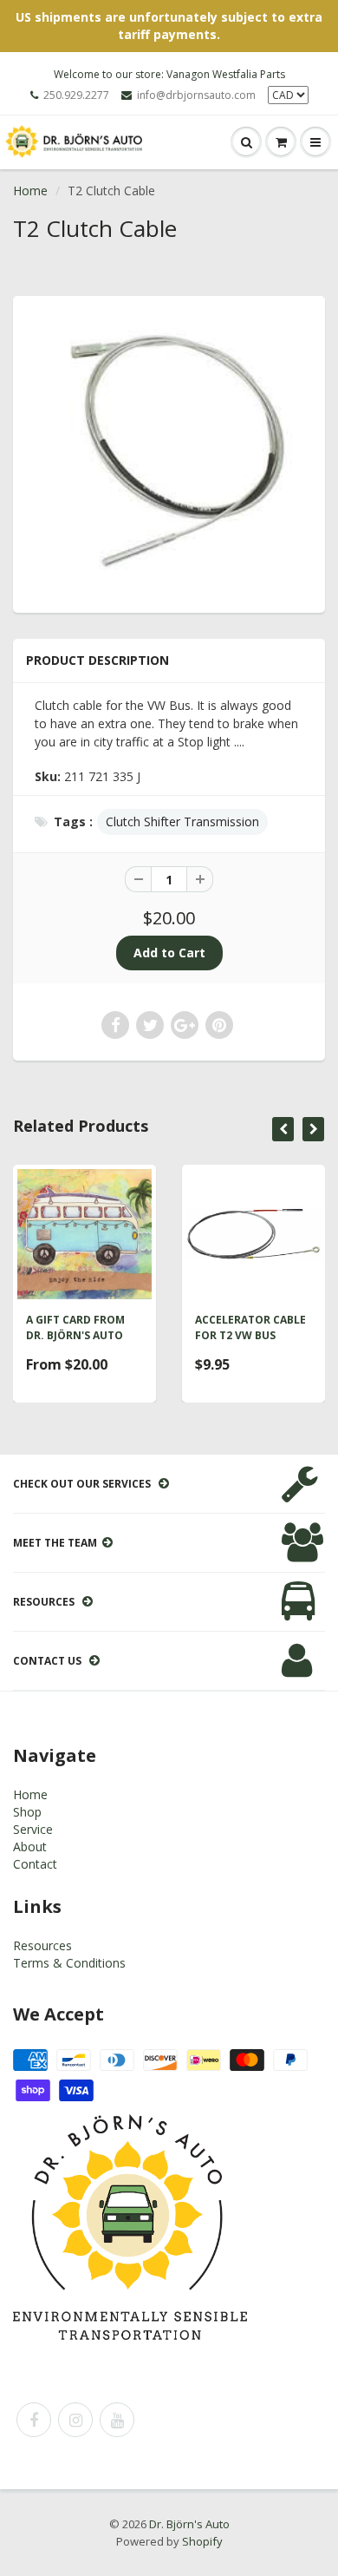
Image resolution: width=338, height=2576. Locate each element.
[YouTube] (117, 2420)
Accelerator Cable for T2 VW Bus (250, 1327)
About (30, 1847)
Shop (27, 1812)
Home (30, 191)
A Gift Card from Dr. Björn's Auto (75, 1327)
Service (33, 1829)
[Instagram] (75, 2420)
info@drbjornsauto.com (196, 95)
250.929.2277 (76, 95)
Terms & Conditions (69, 1963)
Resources (42, 1945)
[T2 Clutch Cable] (169, 452)
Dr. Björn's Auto (189, 2524)
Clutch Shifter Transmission (182, 821)
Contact (35, 1864)
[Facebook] (34, 2420)
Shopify (202, 2541)
